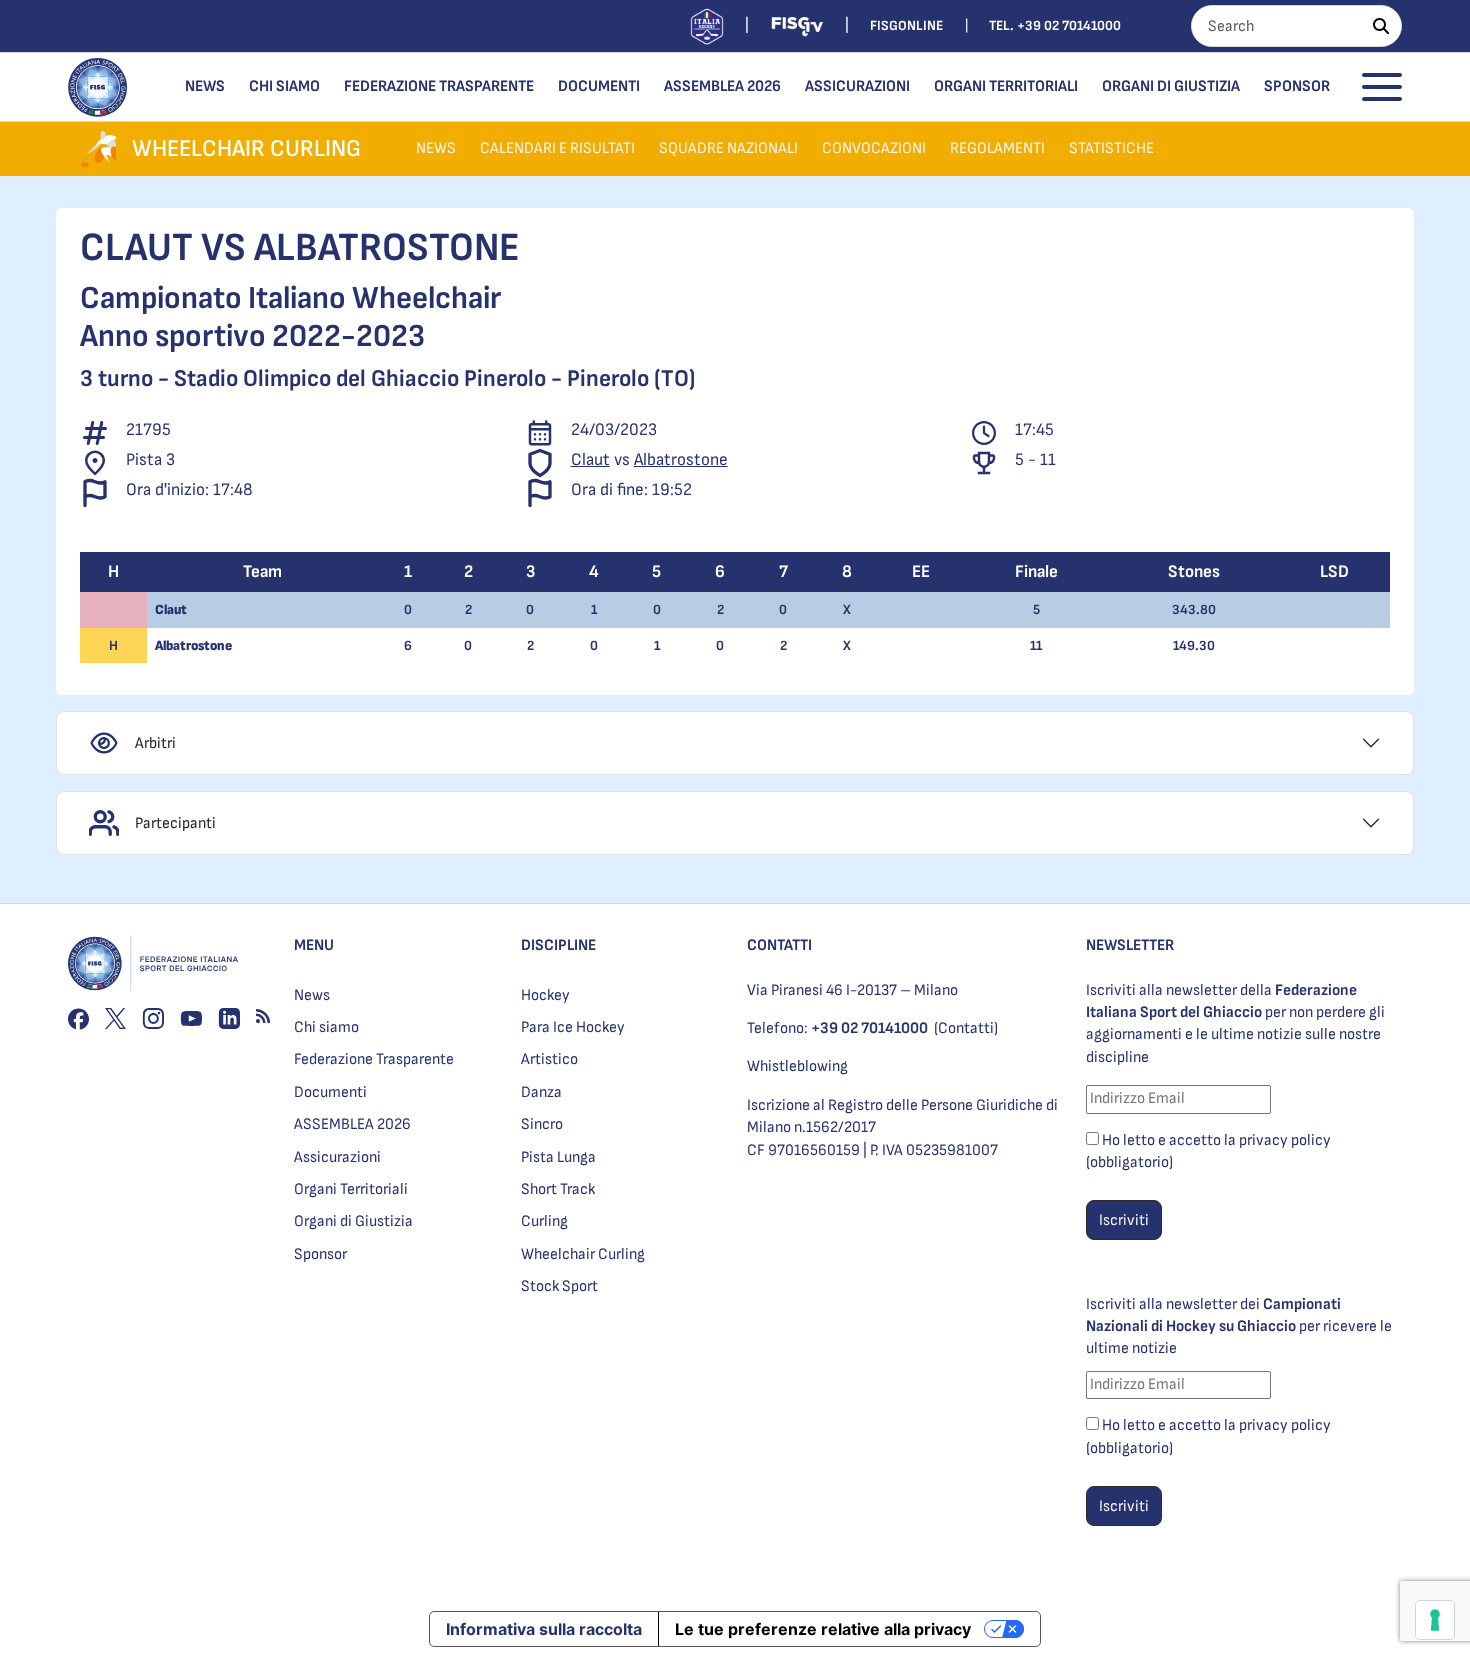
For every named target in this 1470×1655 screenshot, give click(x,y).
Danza (541, 1092)
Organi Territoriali (1006, 86)
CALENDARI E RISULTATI (557, 148)
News (205, 86)
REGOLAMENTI (997, 148)
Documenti (599, 86)
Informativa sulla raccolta (544, 1629)
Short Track (558, 1189)
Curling (544, 1221)
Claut (590, 459)
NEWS (436, 148)
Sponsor (1297, 86)
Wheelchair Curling (583, 1254)
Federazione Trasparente (439, 86)
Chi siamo (284, 86)
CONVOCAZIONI (874, 148)
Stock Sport (559, 1286)
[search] (1381, 26)
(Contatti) (966, 1028)
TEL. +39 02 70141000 (1055, 25)
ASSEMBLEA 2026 (722, 86)
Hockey (545, 995)
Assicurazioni (857, 86)
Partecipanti (175, 823)
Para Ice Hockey (573, 1027)
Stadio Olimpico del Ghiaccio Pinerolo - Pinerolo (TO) (434, 378)
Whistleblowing (797, 1066)
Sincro (542, 1124)
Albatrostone (681, 459)
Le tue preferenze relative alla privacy (823, 1629)
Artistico (549, 1059)
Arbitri (155, 743)
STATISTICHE (1111, 148)
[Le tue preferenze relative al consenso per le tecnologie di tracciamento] (1435, 1620)
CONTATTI (779, 945)
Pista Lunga (558, 1157)
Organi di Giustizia (1171, 86)
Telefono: (837, 1028)
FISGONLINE (906, 25)
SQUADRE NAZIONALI (728, 148)
